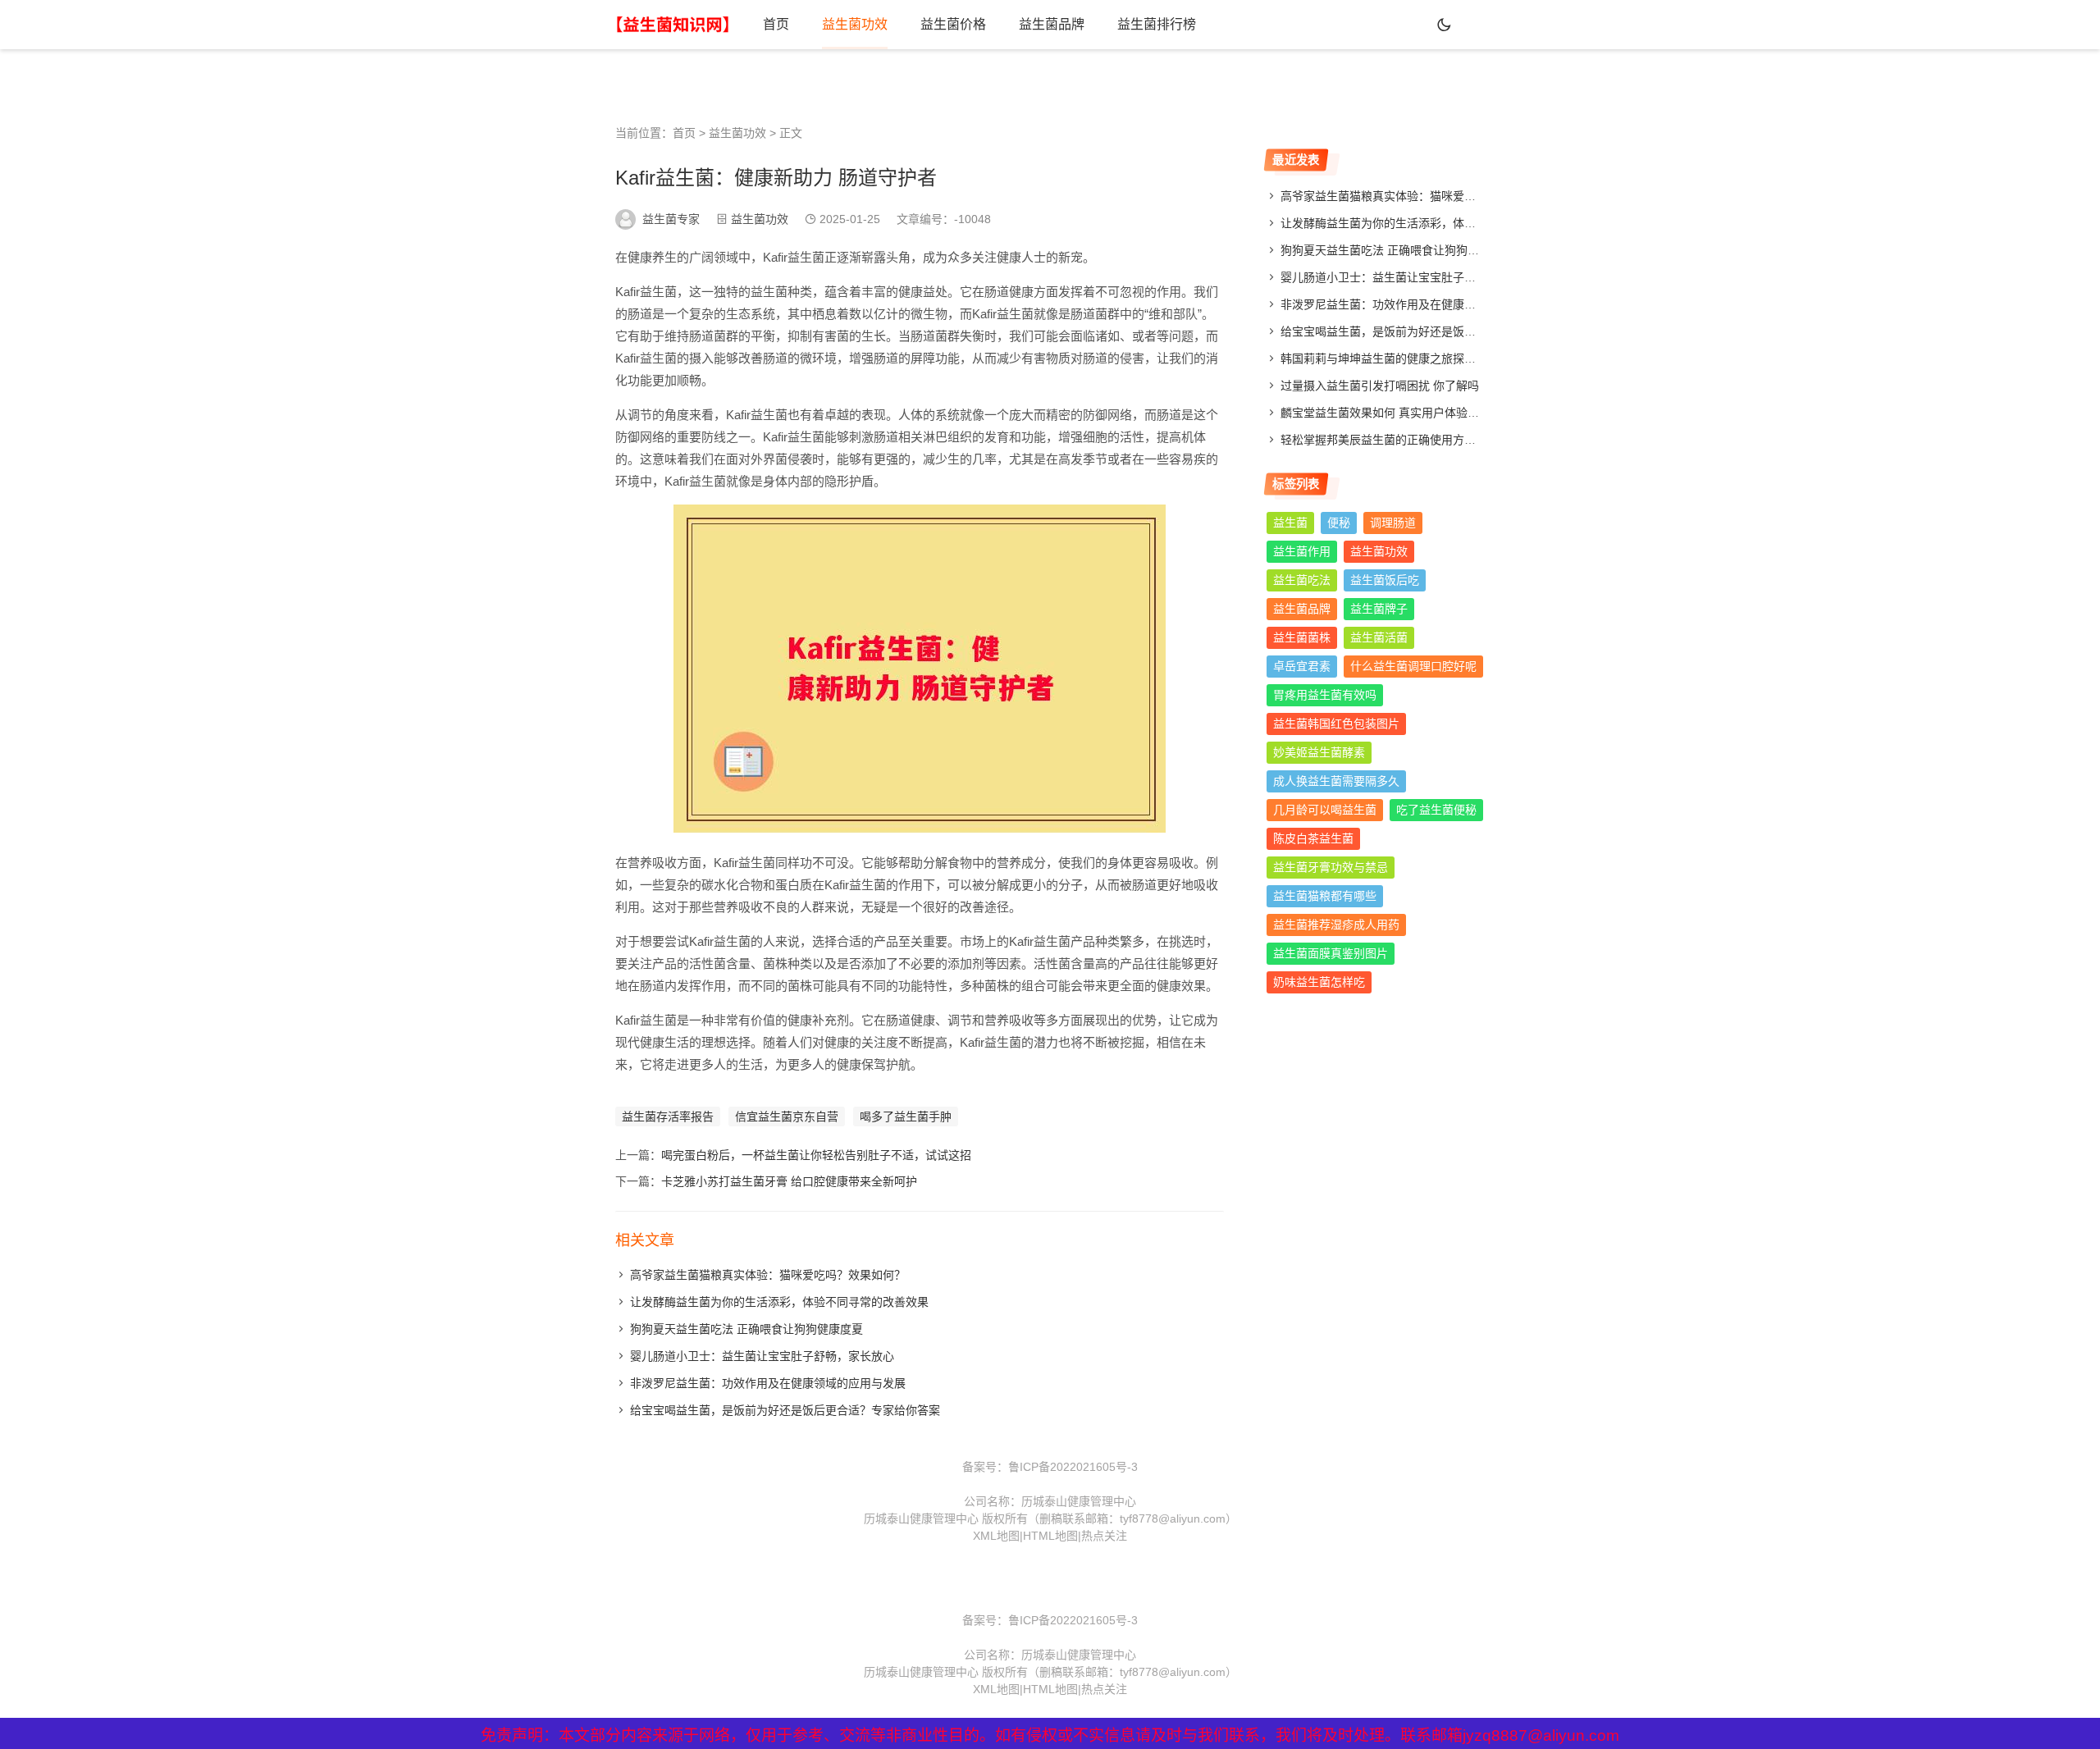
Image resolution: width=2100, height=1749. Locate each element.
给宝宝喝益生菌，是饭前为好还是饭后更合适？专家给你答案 (785, 1410)
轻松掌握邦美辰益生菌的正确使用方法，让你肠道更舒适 (1424, 440)
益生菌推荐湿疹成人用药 (1336, 925)
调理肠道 (1393, 523)
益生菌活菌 (1379, 637)
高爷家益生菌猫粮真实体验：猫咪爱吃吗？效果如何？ (768, 1275)
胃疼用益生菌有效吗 (1325, 695)
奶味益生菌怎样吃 (1319, 982)
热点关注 (1104, 1536)
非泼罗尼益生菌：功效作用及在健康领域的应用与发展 (768, 1383)
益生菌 (1290, 523)
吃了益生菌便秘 (1436, 810)
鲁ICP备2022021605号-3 (1073, 1467)
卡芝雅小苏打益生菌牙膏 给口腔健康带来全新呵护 (789, 1181)
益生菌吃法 (1302, 580)
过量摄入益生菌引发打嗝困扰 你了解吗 (1380, 386)
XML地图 (996, 1536)
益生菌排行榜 (1157, 24)
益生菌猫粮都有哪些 (1325, 896)
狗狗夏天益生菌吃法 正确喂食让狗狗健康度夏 (746, 1329)
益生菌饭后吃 (1385, 580)
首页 (776, 24)
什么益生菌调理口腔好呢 (1413, 666)
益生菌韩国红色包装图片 (1336, 724)
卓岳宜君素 (1302, 666)
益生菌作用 (1302, 551)
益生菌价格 (953, 24)
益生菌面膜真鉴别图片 (1331, 953)
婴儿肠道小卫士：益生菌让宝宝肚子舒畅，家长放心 (762, 1356)
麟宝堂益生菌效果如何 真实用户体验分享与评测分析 (1414, 413)
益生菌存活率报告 (668, 1117)
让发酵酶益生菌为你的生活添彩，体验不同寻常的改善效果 (779, 1302)
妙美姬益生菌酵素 (1319, 752)
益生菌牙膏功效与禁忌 (1331, 867)
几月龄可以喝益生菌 (1325, 810)
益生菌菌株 (1302, 637)
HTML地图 (1050, 1536)
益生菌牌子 (1379, 609)
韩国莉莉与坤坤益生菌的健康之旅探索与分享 (1395, 358)
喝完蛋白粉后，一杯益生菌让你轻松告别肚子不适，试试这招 (816, 1155)
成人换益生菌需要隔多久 (1336, 781)
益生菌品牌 (1052, 24)
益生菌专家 (671, 219)
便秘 (1339, 523)
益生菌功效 (855, 24)
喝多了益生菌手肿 (906, 1117)
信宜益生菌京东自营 (787, 1117)
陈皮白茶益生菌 (1313, 838)
